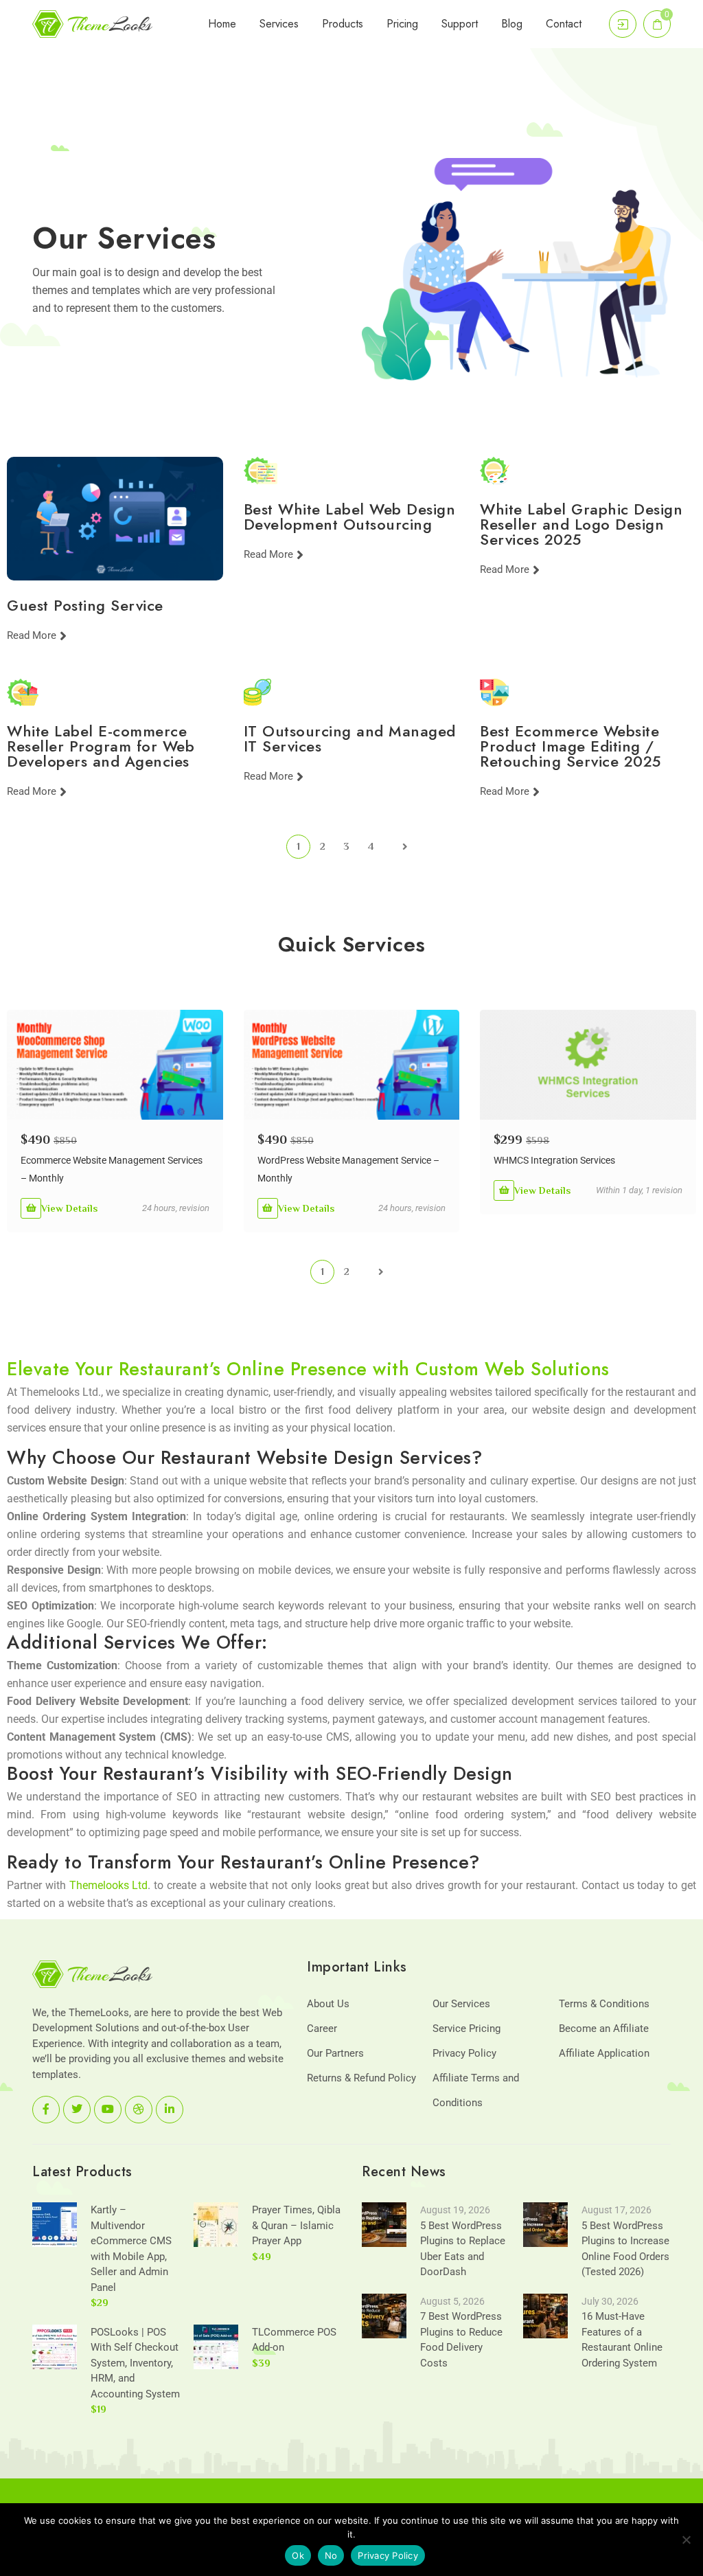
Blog (512, 24)
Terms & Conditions (604, 2004)
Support (460, 24)
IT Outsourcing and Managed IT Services (350, 738)
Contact (564, 24)
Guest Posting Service (85, 605)
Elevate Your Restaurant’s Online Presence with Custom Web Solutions (308, 1369)
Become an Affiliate (604, 2029)
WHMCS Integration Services (554, 1160)
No (331, 2555)
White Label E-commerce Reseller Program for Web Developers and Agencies (101, 746)
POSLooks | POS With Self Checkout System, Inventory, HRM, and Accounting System (135, 2363)
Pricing (402, 24)
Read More (32, 636)
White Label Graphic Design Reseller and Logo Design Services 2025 (581, 524)
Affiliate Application (604, 2053)
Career (322, 2029)
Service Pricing (466, 2029)
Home (222, 24)
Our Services (461, 2004)
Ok (298, 2555)
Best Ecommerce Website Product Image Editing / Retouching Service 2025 (571, 746)
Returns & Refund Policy (361, 2078)
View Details (69, 1208)
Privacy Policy (464, 2053)
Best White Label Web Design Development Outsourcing (350, 517)
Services (279, 24)
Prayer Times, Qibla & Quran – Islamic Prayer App (296, 2225)
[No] (686, 2540)
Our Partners (335, 2053)
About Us (328, 2004)
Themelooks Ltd (109, 1885)
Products (343, 24)
